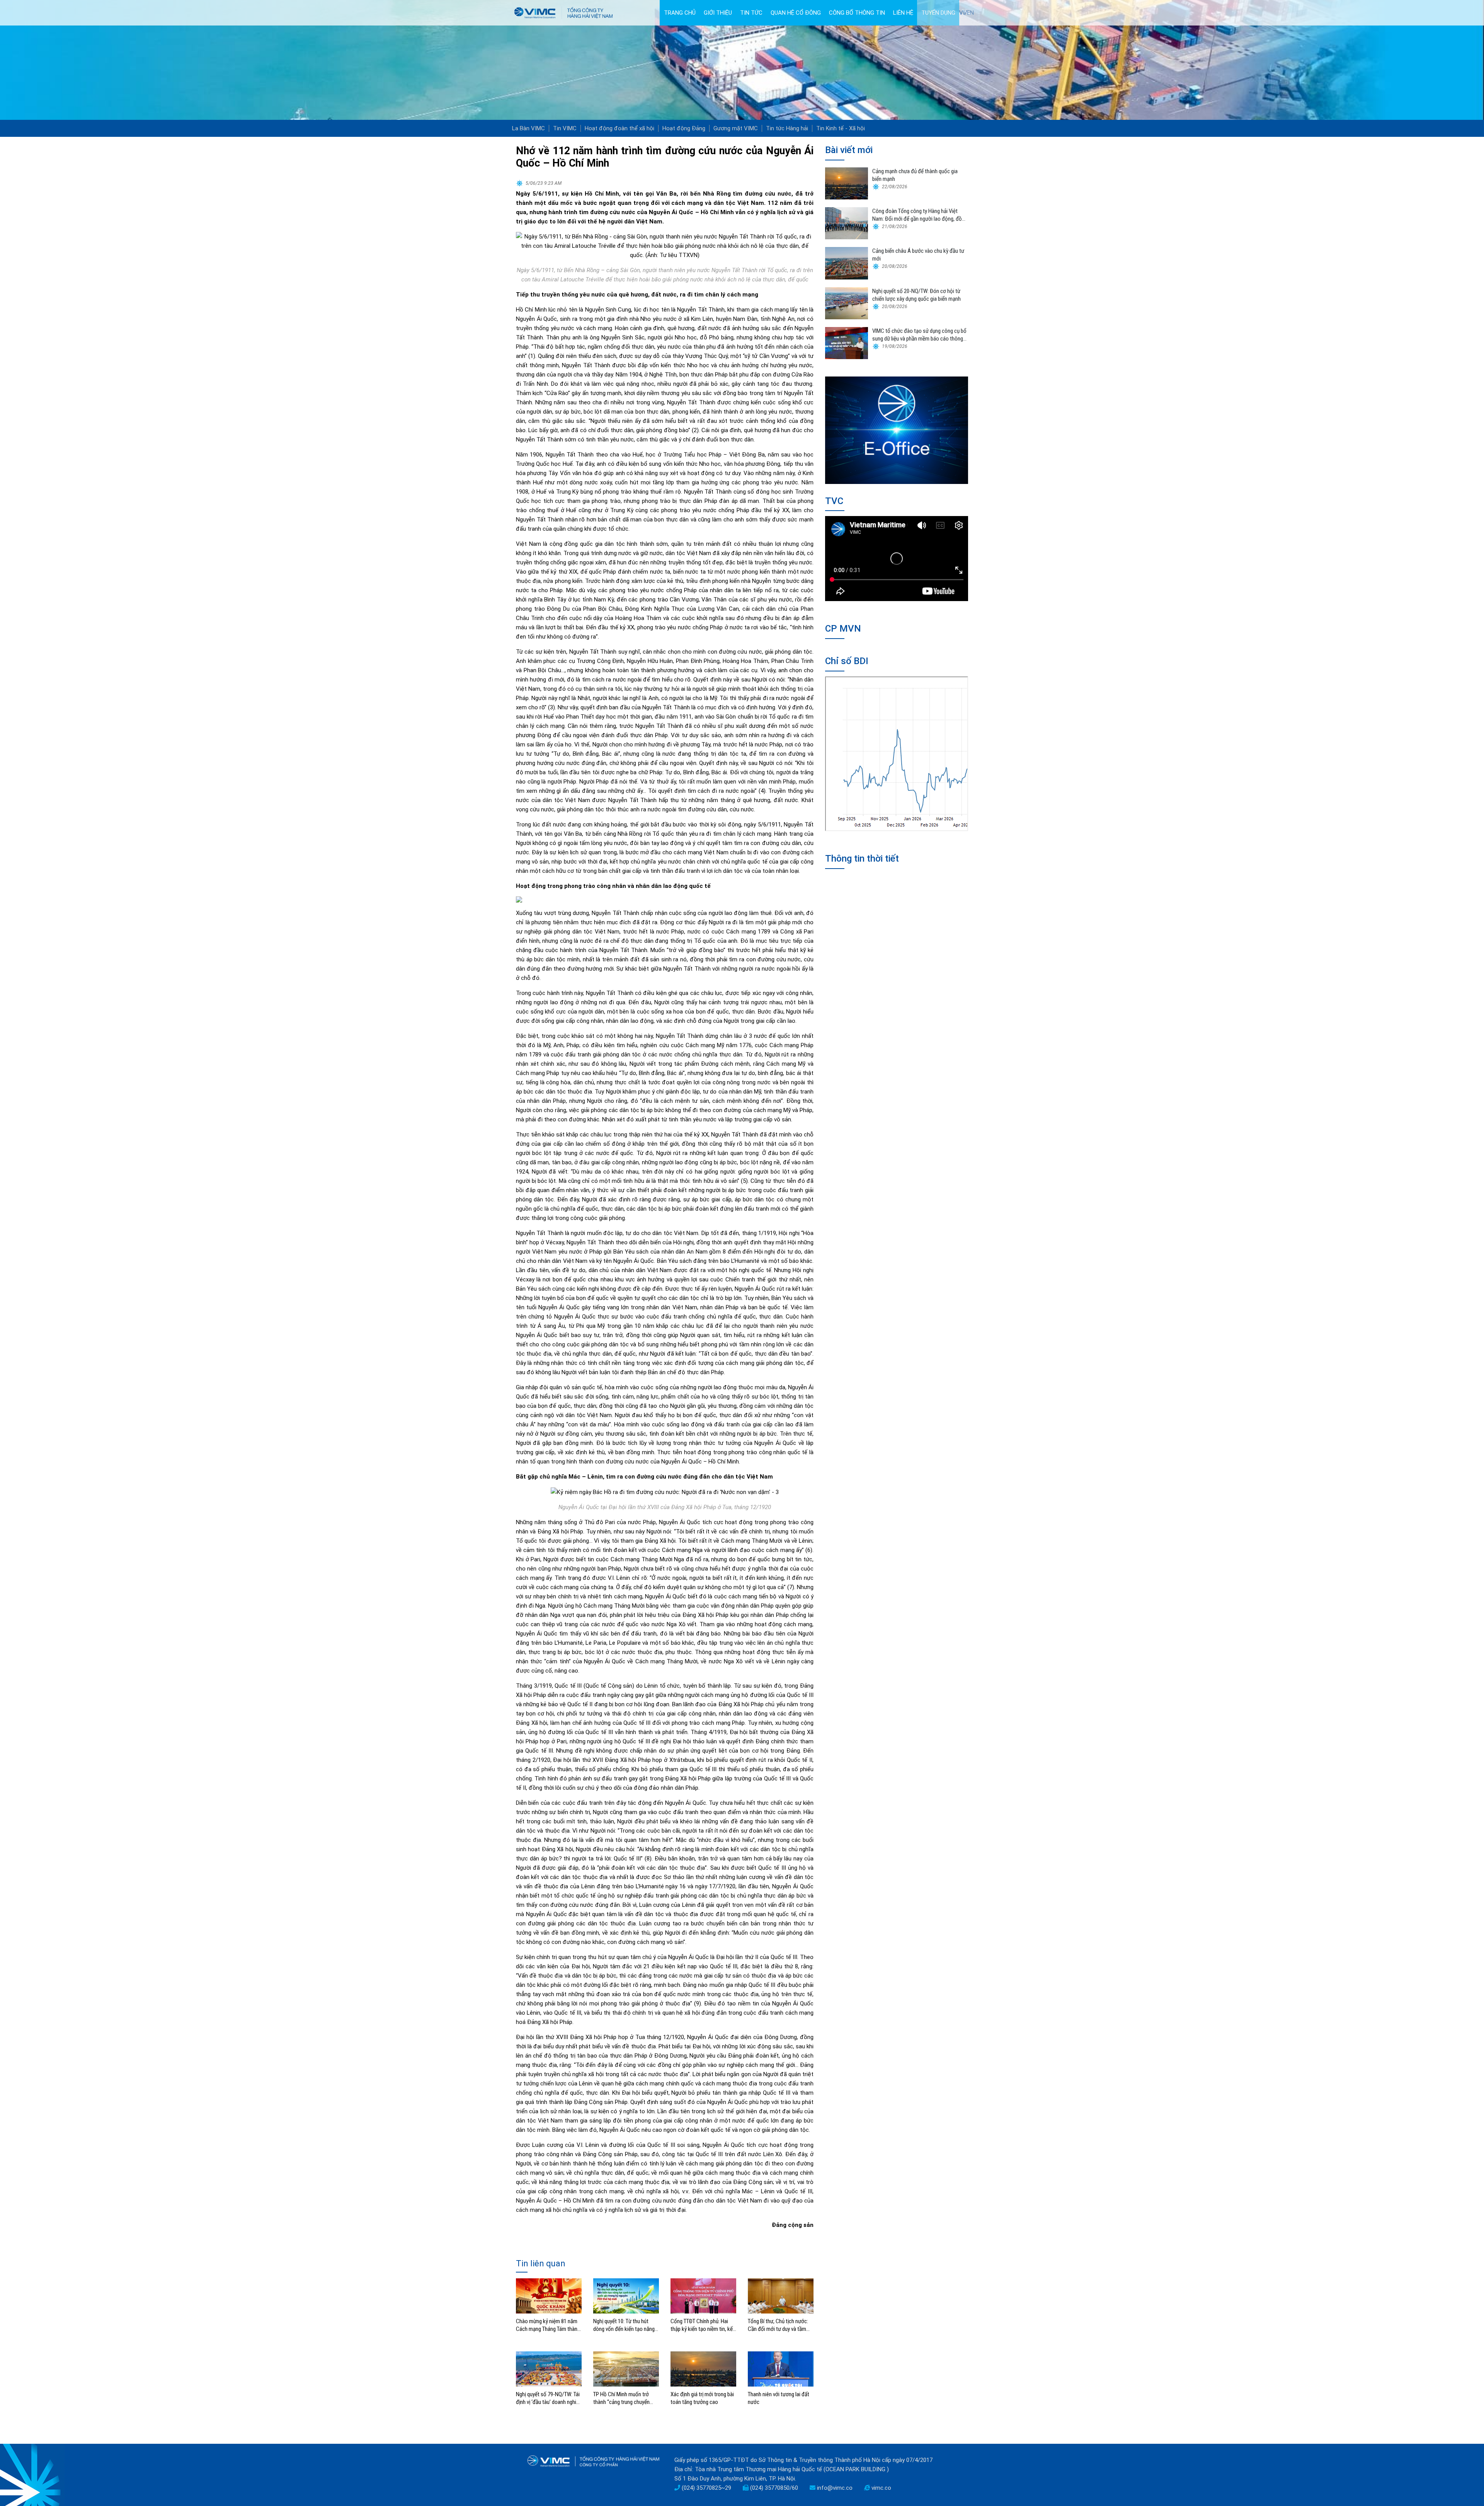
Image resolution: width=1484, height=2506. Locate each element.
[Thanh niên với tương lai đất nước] (781, 2368)
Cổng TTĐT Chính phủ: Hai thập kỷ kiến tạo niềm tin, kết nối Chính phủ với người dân (703, 2325)
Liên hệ (903, 13)
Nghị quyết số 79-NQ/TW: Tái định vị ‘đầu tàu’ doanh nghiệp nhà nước (549, 2398)
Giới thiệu (718, 13)
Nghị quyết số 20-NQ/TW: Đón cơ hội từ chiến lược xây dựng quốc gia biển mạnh (916, 295)
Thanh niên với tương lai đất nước (779, 2398)
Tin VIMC (565, 128)
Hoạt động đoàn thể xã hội (619, 128)
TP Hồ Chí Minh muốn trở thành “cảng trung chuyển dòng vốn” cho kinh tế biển (622, 2398)
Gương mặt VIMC (736, 128)
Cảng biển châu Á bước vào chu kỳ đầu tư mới (918, 255)
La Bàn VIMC (528, 128)
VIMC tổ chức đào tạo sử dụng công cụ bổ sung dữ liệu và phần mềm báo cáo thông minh (919, 335)
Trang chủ (680, 13)
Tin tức (751, 13)
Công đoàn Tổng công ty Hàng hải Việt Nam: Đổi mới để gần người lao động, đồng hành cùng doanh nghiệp (920, 215)
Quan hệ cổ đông (796, 13)
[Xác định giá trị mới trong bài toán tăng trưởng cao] (703, 2368)
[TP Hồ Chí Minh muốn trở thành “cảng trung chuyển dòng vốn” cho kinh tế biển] (626, 2368)
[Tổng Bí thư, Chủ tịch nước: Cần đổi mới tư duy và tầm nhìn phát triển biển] (781, 2296)
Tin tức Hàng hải (787, 128)
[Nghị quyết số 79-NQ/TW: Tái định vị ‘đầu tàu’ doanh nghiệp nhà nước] (549, 2368)
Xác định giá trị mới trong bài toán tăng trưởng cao (702, 2398)
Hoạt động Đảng (684, 128)
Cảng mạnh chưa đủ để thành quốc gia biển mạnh (915, 175)
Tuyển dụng (938, 13)
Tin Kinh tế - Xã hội (841, 128)
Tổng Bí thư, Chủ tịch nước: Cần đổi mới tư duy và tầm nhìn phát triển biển (778, 2325)
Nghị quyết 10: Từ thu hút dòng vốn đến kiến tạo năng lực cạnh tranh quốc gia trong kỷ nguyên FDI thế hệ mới (626, 2325)
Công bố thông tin (857, 13)
